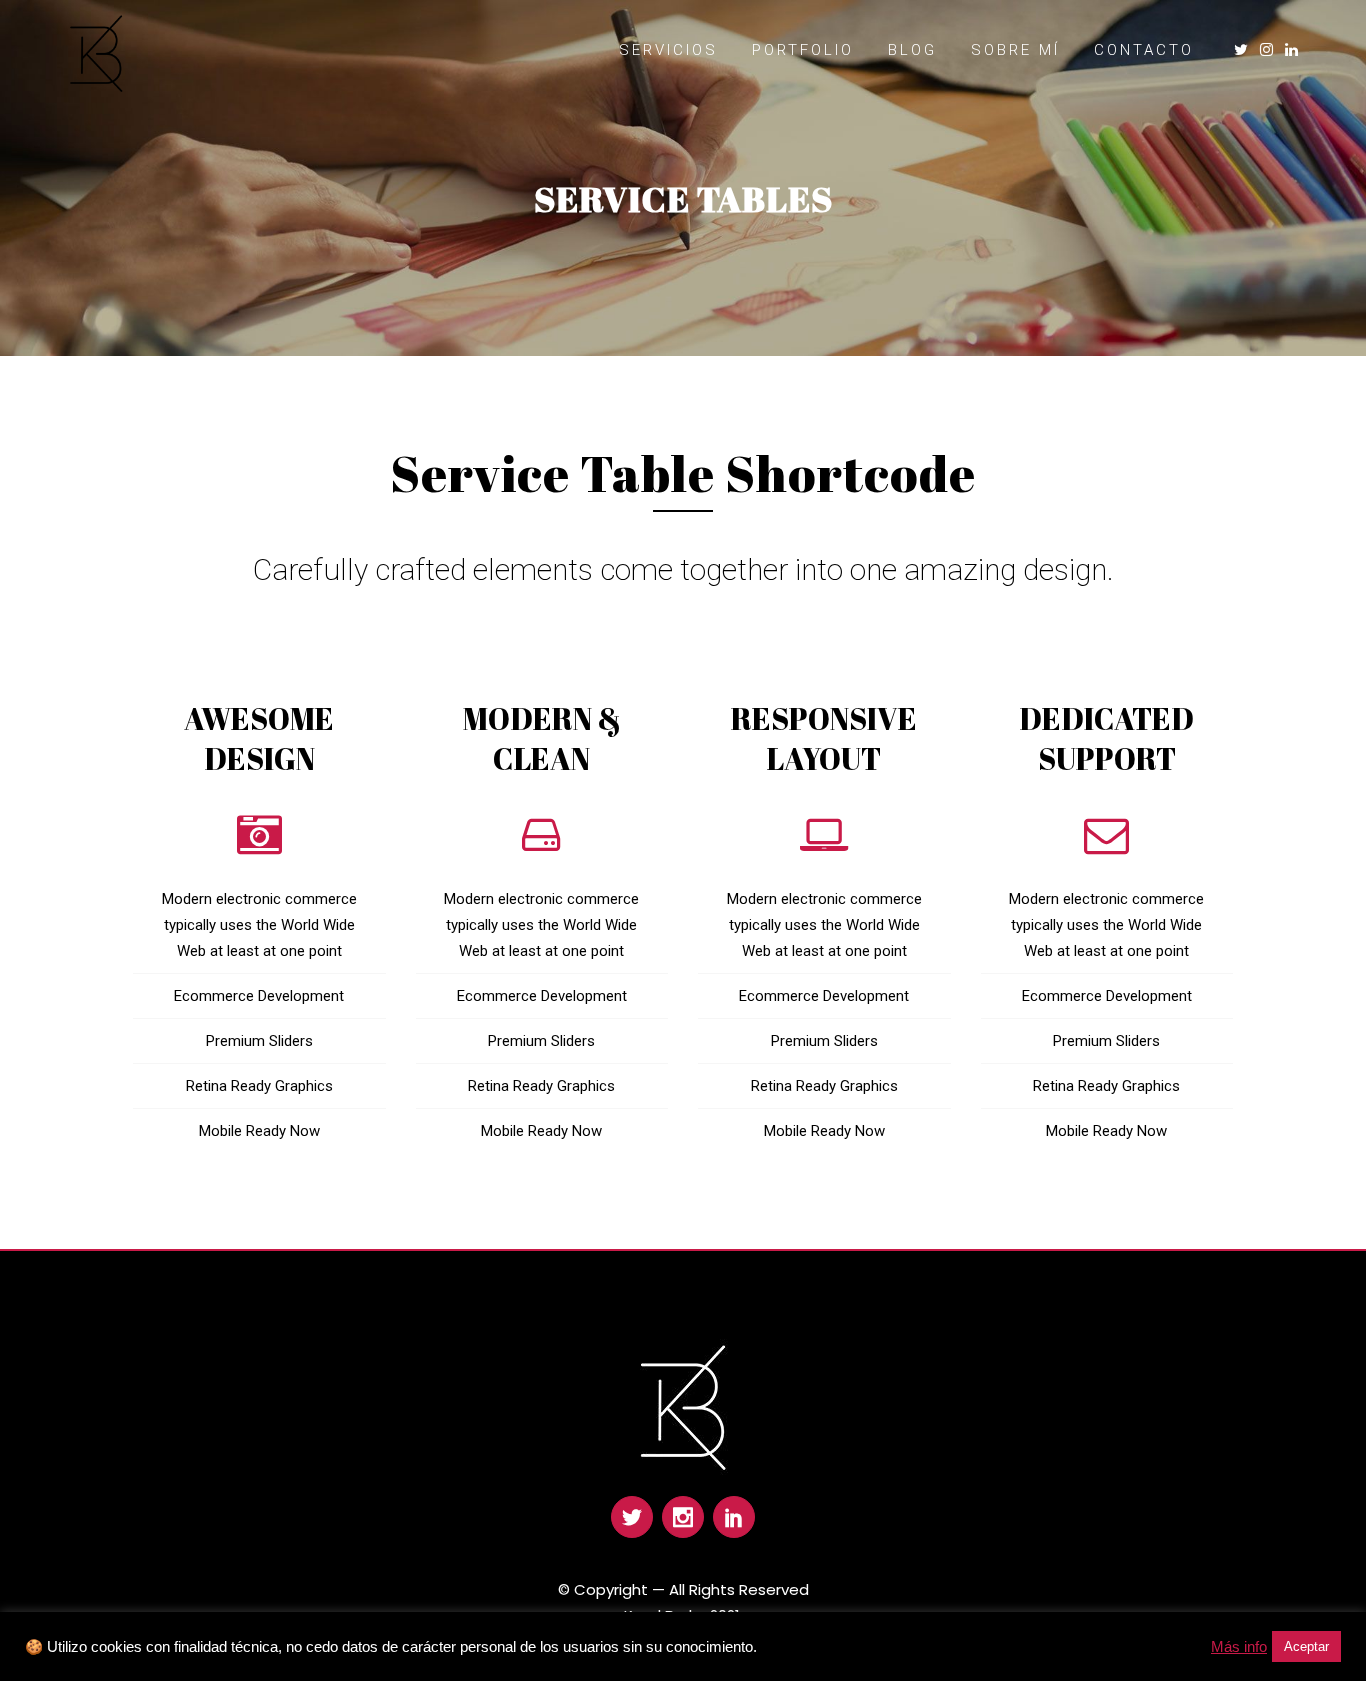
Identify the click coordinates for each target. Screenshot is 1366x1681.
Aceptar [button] (1306, 1646)
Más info (1239, 1647)
